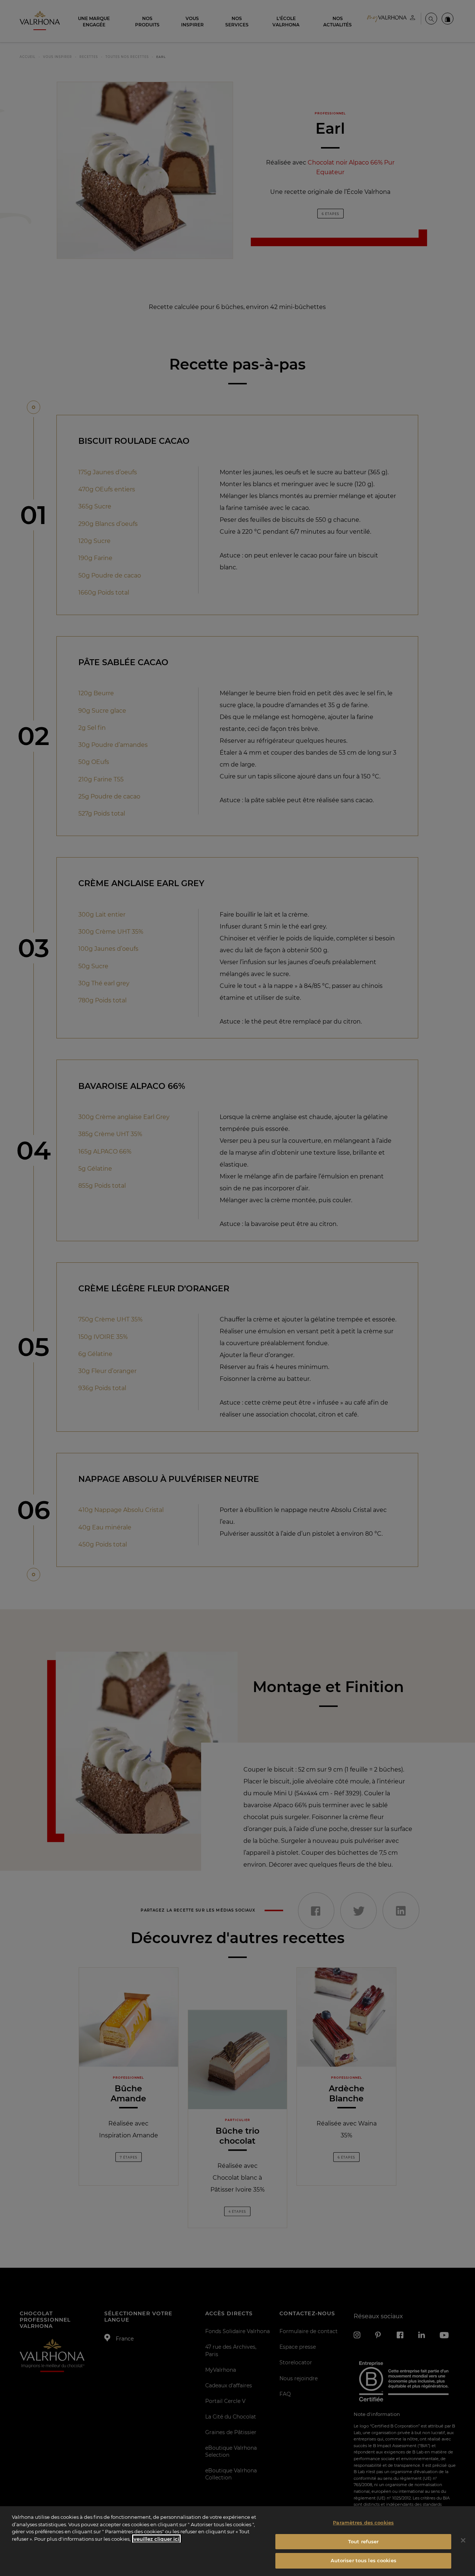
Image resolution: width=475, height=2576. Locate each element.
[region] (237, 2541)
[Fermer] (463, 2540)
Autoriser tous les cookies (363, 2560)
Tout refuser (363, 2541)
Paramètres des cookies (363, 2523)
